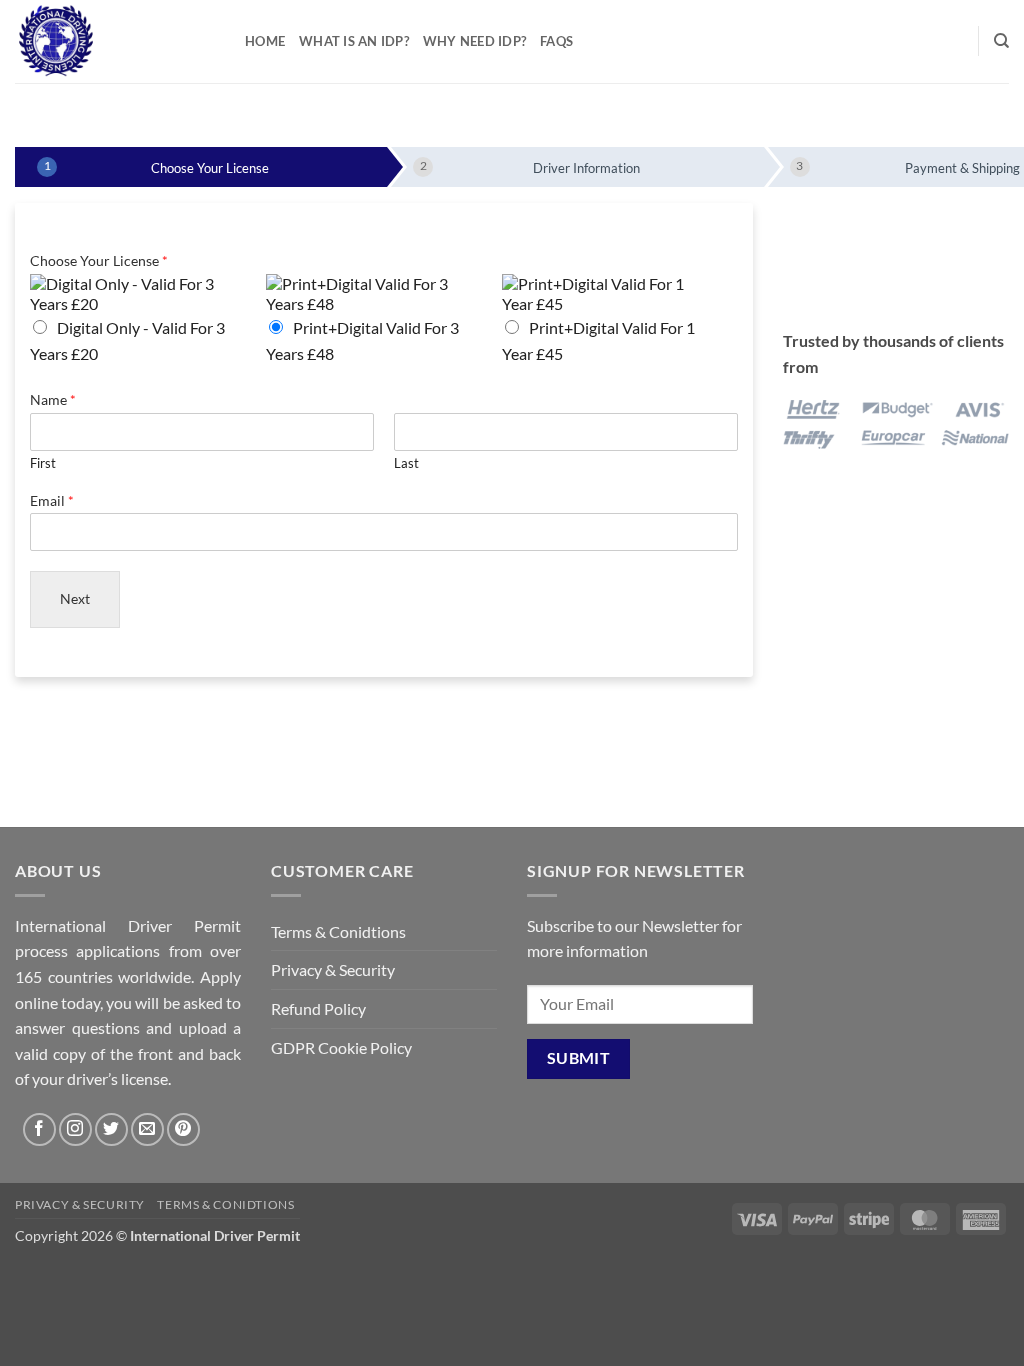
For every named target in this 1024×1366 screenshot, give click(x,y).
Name (53, 399)
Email (52, 500)
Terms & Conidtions (338, 931)
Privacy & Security (333, 969)
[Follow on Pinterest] (183, 1129)
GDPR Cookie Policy (341, 1047)
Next (75, 598)
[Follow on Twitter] (111, 1129)
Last (406, 463)
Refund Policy (318, 1008)
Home (265, 41)
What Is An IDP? (354, 41)
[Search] (1001, 41)
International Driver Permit (215, 1235)
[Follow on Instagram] (75, 1129)
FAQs (556, 41)
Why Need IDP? (474, 41)
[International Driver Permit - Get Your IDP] (115, 41)
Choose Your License (99, 260)
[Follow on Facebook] (39, 1129)
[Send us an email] (147, 1129)
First (43, 463)
